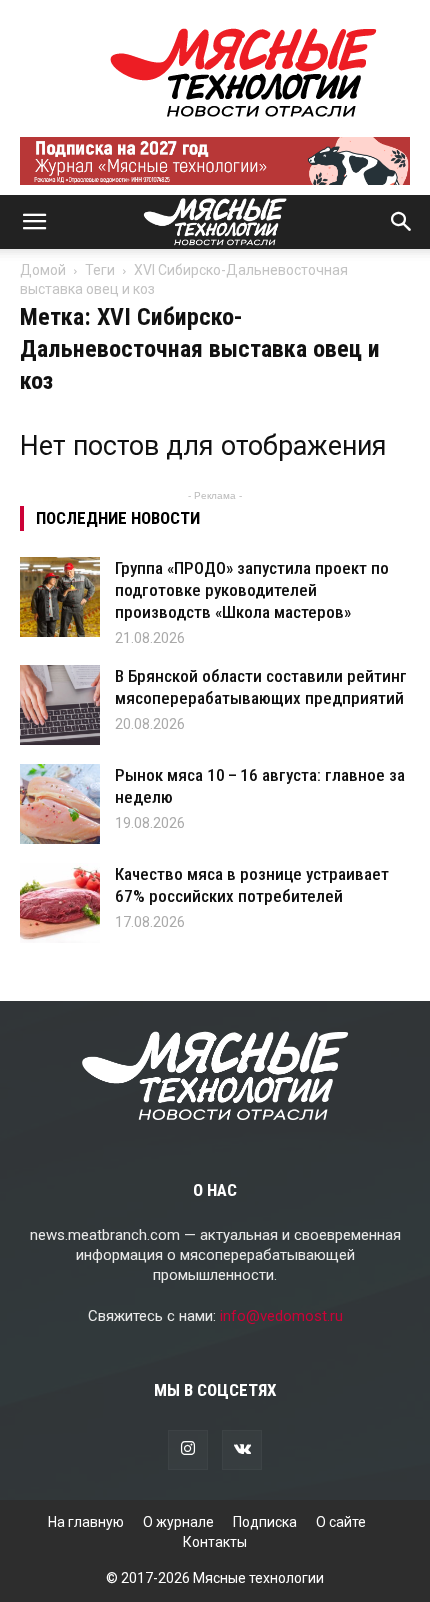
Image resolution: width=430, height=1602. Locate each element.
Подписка (265, 1522)
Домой (43, 270)
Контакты (215, 1542)
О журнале (178, 1522)
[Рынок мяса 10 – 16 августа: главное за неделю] (60, 804)
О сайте (341, 1522)
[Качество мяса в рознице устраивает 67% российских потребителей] (60, 903)
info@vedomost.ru (281, 1316)
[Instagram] (188, 1450)
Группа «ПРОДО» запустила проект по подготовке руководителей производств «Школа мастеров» (252, 590)
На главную (86, 1522)
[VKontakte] (242, 1450)
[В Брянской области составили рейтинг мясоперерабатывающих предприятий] (60, 705)
